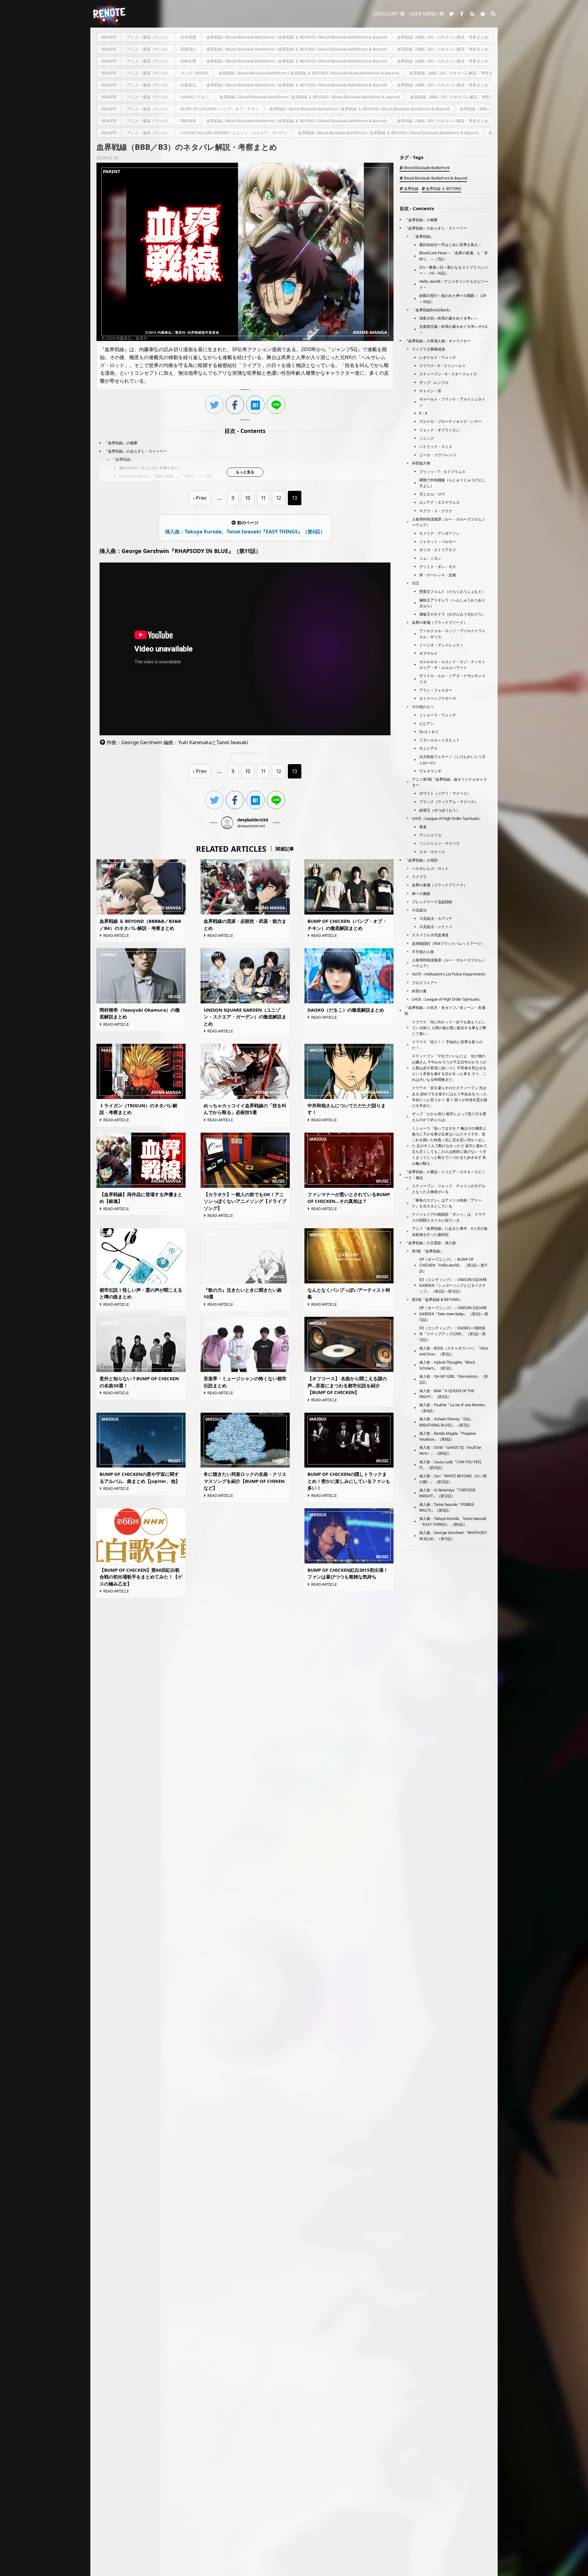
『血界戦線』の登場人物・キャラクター (438, 341)
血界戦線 (411, 189)
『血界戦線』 (123, 459)
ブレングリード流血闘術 (432, 902)
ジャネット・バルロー (438, 542)
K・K (423, 413)
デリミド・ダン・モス (438, 567)
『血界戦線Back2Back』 (432, 310)
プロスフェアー (425, 983)
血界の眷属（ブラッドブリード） (439, 622)
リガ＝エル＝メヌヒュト (439, 740)
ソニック (427, 438)
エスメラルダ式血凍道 (430, 935)
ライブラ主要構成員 (428, 349)
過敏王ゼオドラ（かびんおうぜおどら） (452, 614)
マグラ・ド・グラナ (436, 511)
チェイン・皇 (430, 391)
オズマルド (428, 653)
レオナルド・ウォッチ (438, 357)
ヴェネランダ (430, 771)
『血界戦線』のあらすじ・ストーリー (136, 451)
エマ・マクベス (432, 852)
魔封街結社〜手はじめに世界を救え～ (150, 468)
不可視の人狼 (423, 952)
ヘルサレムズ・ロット (430, 868)
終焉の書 (419, 991)
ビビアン (427, 724)
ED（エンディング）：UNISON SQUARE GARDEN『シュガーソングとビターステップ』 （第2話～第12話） (453, 1285)
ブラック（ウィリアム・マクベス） (449, 802)
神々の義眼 (421, 894)
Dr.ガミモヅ (429, 732)
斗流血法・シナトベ (436, 927)
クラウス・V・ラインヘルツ (442, 366)
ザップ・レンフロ (434, 383)
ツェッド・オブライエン (439, 430)
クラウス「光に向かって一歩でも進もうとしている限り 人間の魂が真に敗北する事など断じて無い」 (449, 1028)
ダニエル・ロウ (432, 494)
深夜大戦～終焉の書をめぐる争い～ (449, 318)
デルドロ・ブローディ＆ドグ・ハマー (450, 421)
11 (263, 498)
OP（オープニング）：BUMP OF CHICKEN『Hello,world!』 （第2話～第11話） (453, 1265)
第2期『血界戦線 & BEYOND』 (437, 1299)
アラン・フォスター (436, 690)
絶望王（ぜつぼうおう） (439, 810)
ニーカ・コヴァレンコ (438, 455)
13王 (416, 583)
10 (248, 498)
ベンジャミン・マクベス (439, 843)
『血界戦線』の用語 (421, 860)
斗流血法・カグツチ (436, 918)
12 (279, 498)
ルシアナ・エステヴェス (439, 502)
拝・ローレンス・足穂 (438, 575)
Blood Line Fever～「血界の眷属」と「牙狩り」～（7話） (167, 476)
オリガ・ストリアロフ (438, 550)
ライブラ (419, 877)
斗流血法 (419, 910)
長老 (423, 827)
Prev (201, 498)
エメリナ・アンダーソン (439, 533)
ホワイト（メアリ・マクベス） (445, 793)
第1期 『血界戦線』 (428, 1251)
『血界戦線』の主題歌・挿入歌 (430, 1243)
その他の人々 (423, 707)
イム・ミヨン (430, 558)
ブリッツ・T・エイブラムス (442, 472)
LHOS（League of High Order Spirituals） (447, 818)
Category (385, 14)
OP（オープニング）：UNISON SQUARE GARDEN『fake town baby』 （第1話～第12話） (454, 1314)
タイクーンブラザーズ (438, 698)
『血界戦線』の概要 (121, 443)
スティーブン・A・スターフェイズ (448, 374)
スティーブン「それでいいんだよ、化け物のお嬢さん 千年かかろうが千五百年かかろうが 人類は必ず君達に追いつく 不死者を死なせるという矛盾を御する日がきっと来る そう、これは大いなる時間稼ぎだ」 (449, 1068)
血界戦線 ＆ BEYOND (444, 189)
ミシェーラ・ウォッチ (438, 715)
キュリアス (428, 748)
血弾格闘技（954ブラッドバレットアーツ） (448, 943)
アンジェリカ (430, 835)
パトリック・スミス (436, 447)
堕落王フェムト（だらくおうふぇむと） (452, 591)
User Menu (423, 14)
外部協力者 (421, 463)
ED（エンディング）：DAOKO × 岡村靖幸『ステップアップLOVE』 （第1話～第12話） (452, 1334)
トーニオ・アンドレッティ (441, 645)
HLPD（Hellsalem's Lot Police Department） (450, 974)
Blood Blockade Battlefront (427, 168)
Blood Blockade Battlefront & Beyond (435, 178)
